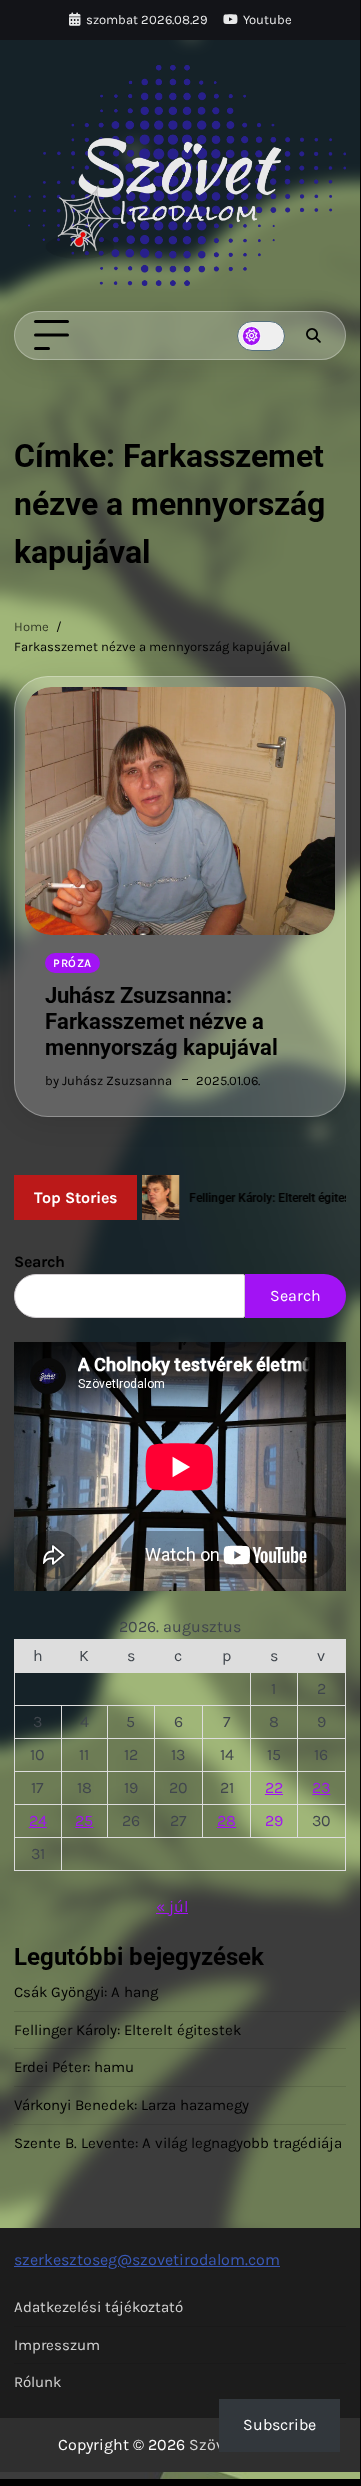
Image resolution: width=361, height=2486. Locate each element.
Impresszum (57, 2345)
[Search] (313, 336)
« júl (172, 1906)
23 (321, 1787)
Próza (72, 963)
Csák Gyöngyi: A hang (86, 1992)
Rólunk (37, 2382)
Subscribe (279, 2424)
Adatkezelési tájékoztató (98, 2307)
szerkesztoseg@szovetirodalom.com (147, 2259)
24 (38, 1820)
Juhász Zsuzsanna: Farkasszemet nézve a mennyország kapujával (161, 1021)
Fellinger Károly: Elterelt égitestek (127, 2030)
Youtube (267, 19)
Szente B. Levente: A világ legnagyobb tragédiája (178, 2143)
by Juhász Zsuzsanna (108, 1080)
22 (274, 1787)
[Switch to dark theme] (261, 336)
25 (84, 1820)
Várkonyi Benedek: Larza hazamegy (131, 2105)
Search (39, 1261)
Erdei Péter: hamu (74, 2067)
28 (226, 1820)
